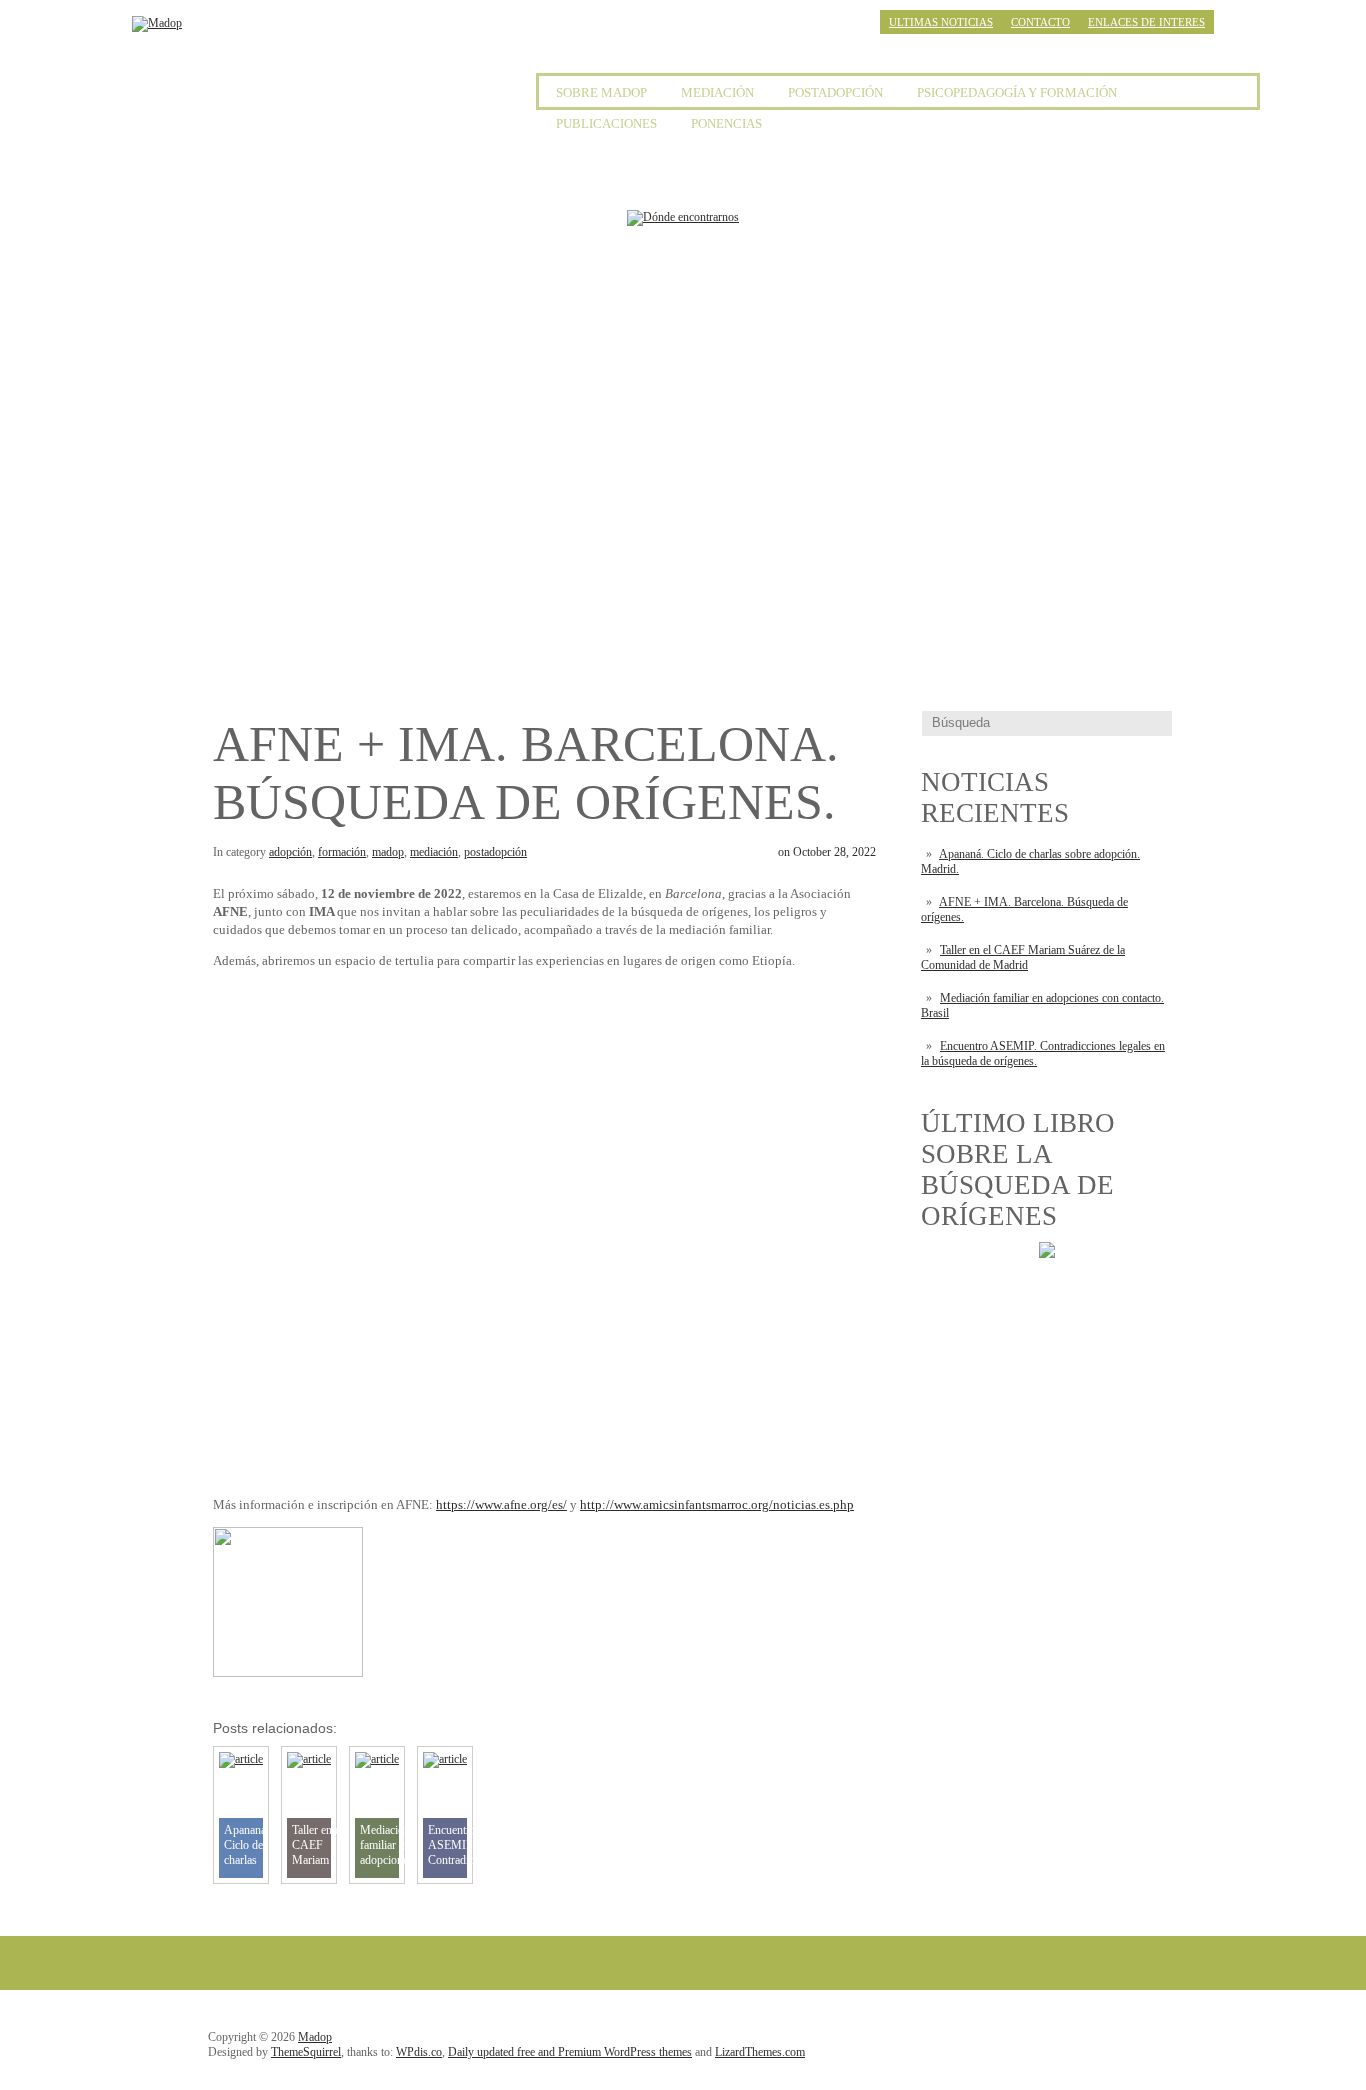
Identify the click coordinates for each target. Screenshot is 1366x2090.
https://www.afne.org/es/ (501, 1504)
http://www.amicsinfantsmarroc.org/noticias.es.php (717, 1504)
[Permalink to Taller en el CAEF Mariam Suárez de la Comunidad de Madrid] (309, 1759)
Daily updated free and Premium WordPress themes (570, 2052)
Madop (315, 2037)
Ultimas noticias (941, 22)
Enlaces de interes (1146, 22)
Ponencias (726, 123)
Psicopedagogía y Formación (1017, 92)
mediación (434, 852)
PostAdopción (835, 92)
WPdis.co (419, 2052)
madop (388, 852)
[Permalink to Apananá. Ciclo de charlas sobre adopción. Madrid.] (241, 1759)
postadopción (495, 852)
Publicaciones (606, 123)
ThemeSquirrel (306, 2052)
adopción (290, 852)
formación (342, 852)
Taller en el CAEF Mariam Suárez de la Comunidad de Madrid (1023, 957)
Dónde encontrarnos (419, 463)
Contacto (1040, 22)
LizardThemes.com (760, 2052)
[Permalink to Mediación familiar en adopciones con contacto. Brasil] (377, 1759)
